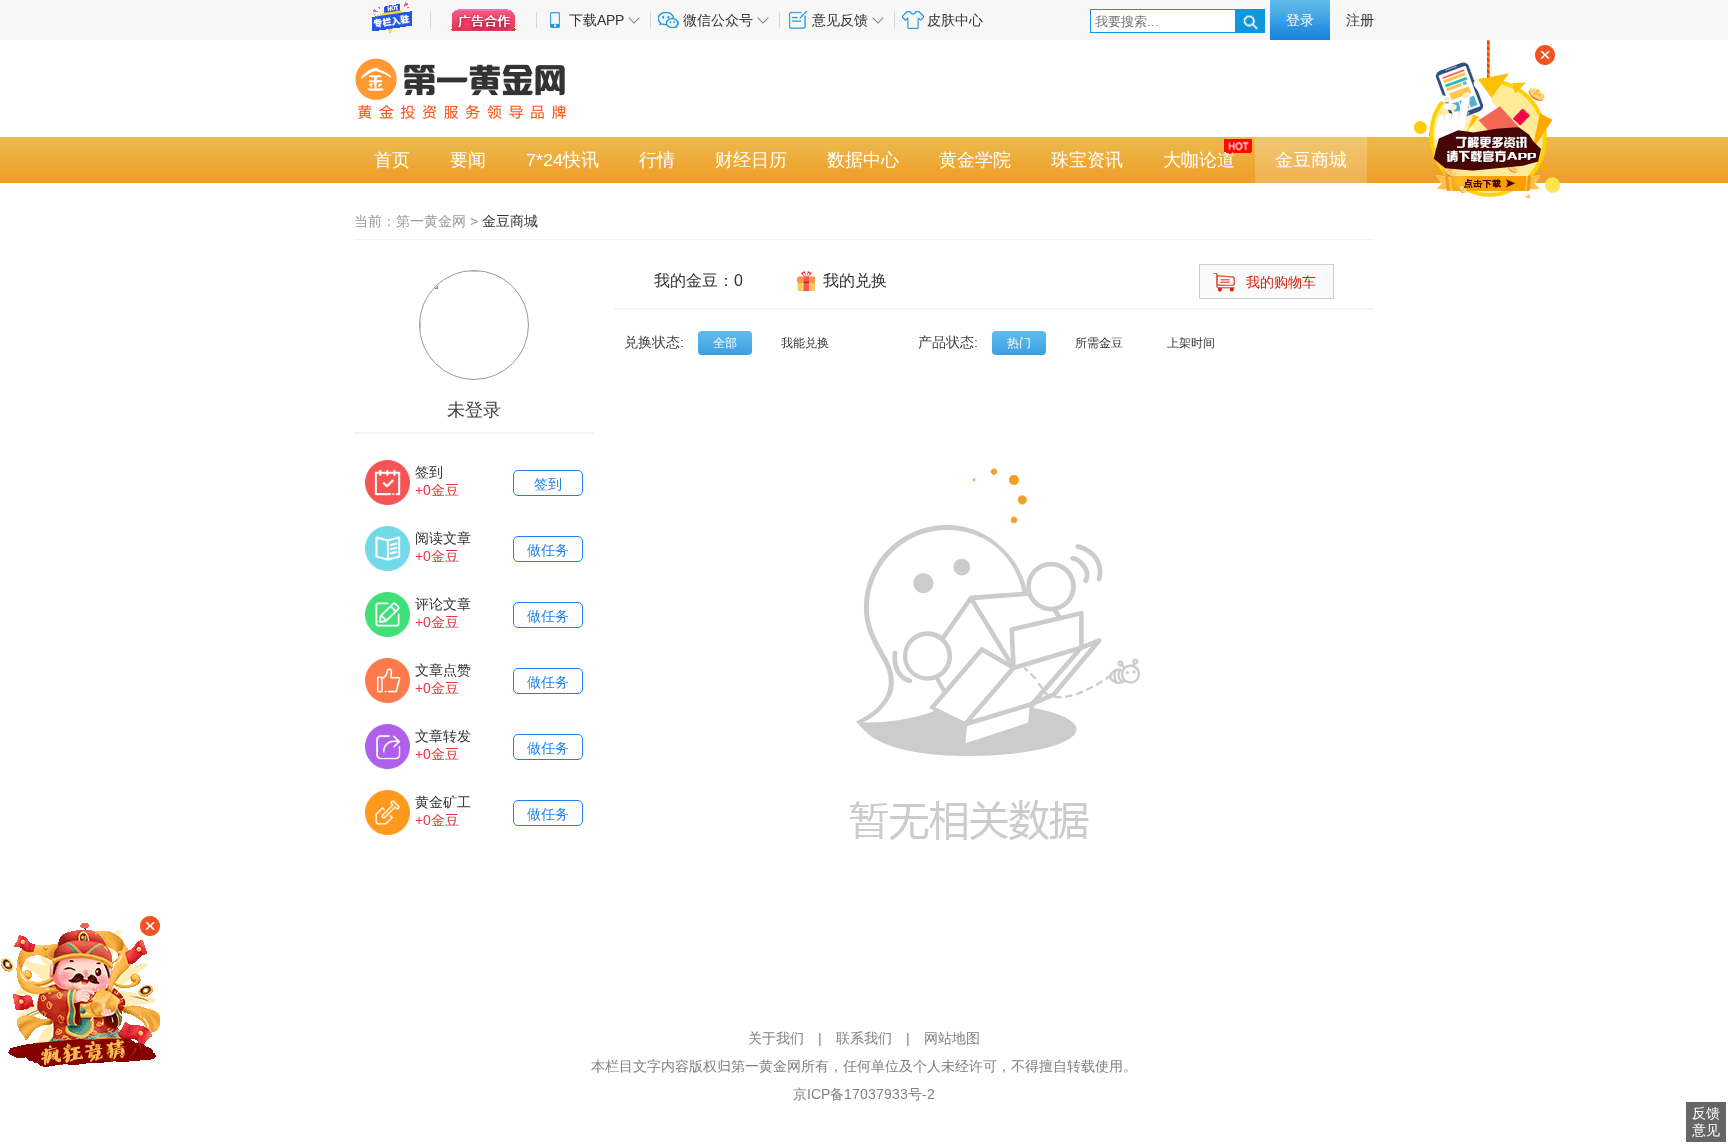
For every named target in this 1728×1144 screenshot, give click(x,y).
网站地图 (952, 1038)
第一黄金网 (431, 221)
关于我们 (776, 1038)
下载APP (596, 20)
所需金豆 (1099, 343)
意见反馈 (840, 20)
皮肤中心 (955, 20)
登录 (1300, 20)
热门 (1019, 343)
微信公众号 (718, 20)
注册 (1360, 20)
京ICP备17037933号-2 (864, 1094)
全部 (725, 343)
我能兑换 (805, 343)
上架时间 (1191, 343)
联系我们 (864, 1038)
